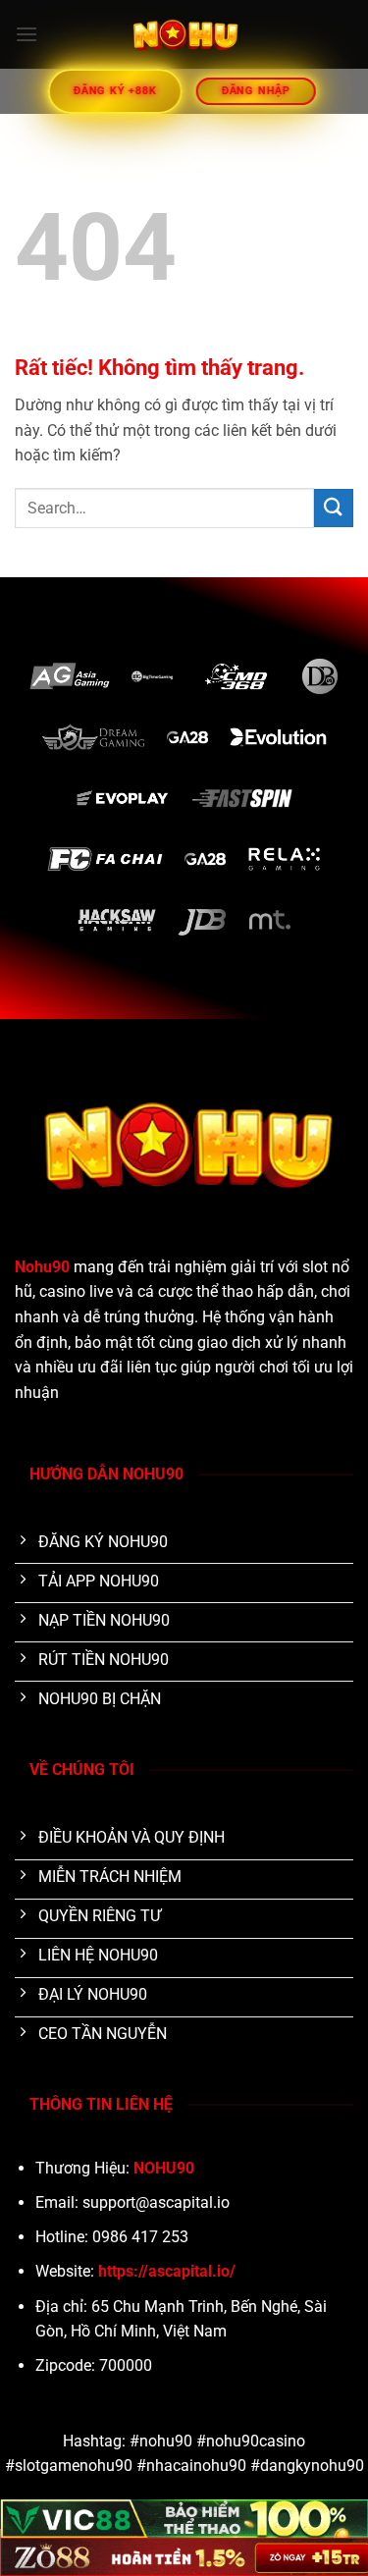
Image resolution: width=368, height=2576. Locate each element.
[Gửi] (334, 508)
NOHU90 (164, 2168)
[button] (26, 34)
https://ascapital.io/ (167, 2271)
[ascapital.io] (184, 34)
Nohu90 (42, 1267)
